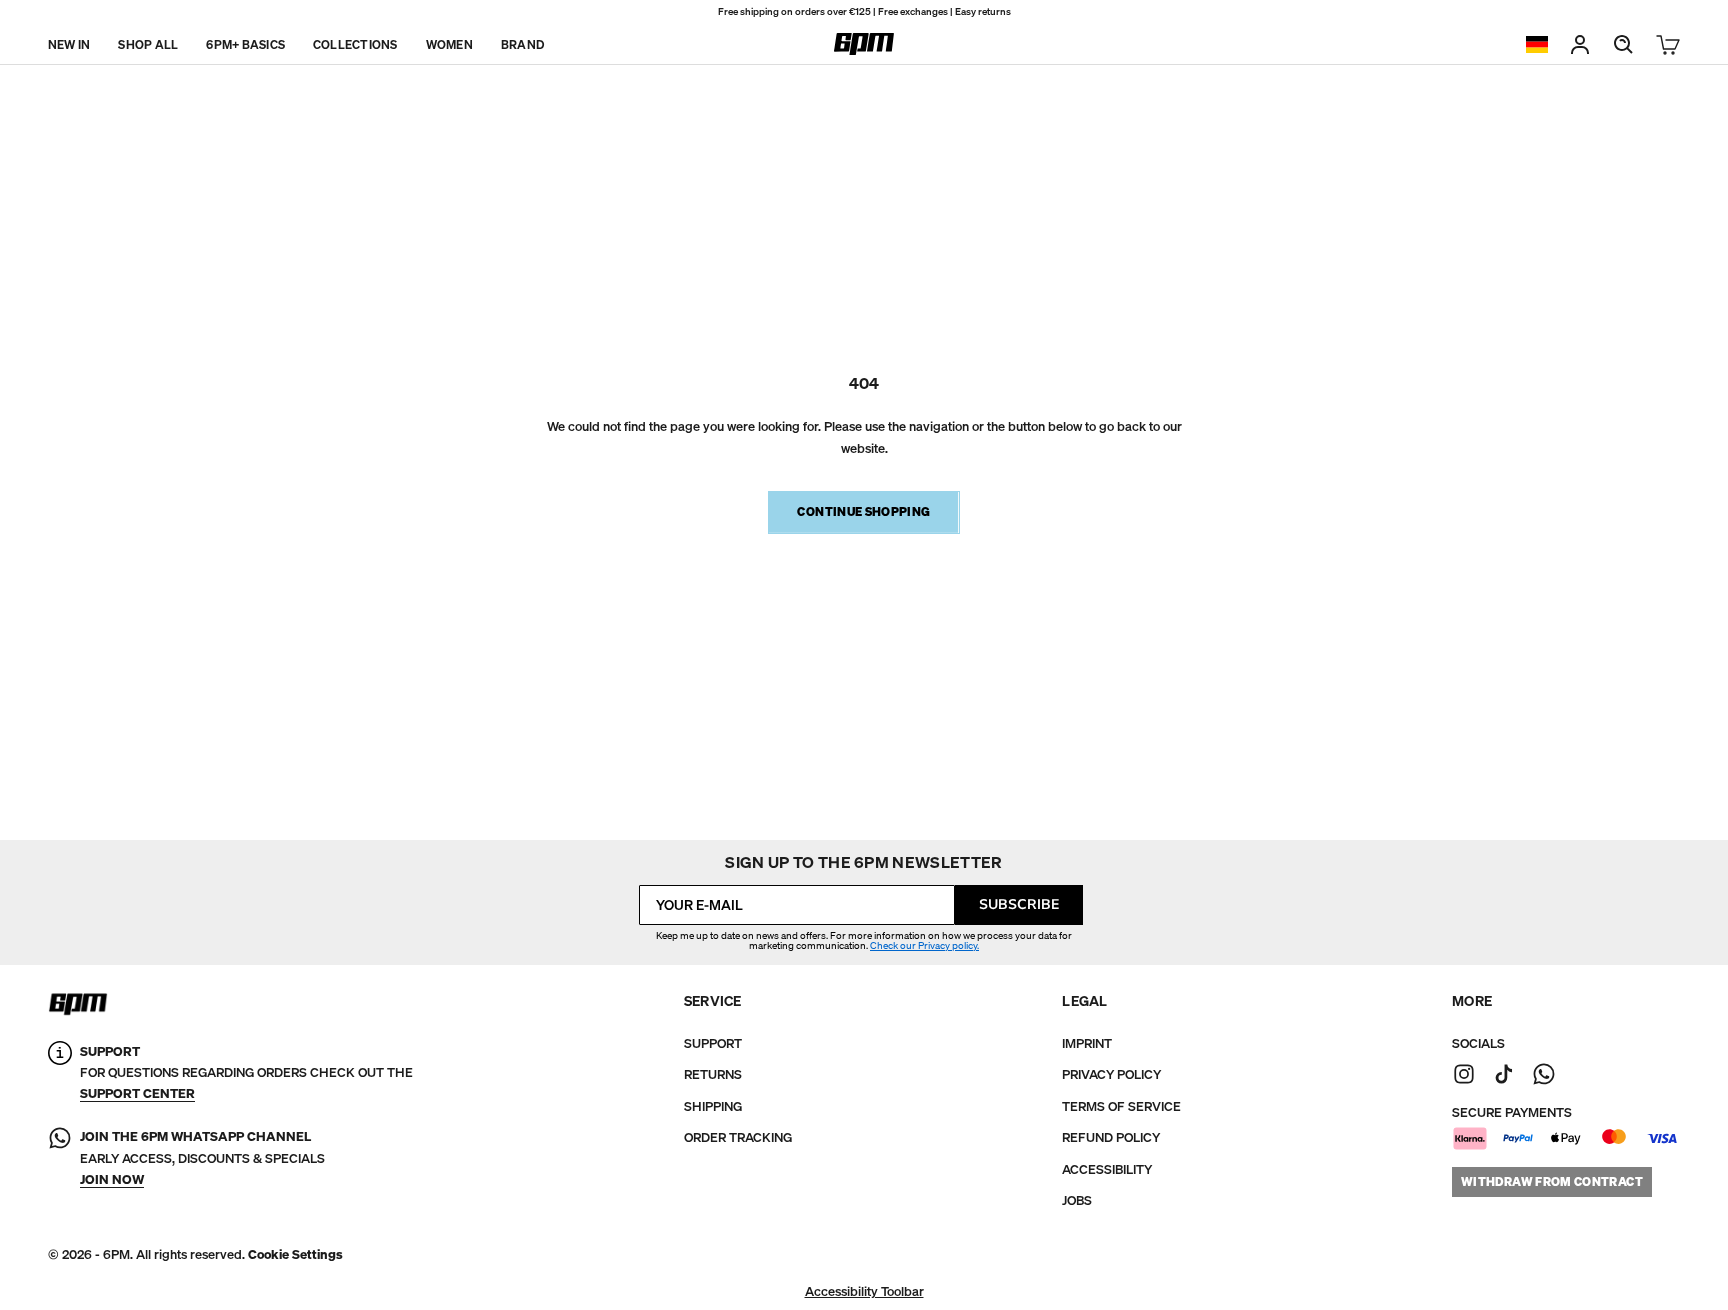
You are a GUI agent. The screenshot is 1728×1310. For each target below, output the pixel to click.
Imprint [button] (1087, 1043)
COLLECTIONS (355, 43)
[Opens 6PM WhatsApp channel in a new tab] (1544, 1074)
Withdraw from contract (1552, 1181)
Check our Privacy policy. (924, 945)
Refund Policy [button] (1111, 1137)
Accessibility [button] (1107, 1169)
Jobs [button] (1077, 1200)
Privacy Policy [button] (1111, 1074)
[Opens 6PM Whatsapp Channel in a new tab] (60, 1158)
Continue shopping (863, 511)
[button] (295, 1254)
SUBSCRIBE (1019, 904)
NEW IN (69, 43)
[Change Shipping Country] (1537, 44)
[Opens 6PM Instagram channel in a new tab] (1464, 1074)
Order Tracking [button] (738, 1137)
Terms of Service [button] (1121, 1106)
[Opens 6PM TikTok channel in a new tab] (1504, 1074)
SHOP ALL (148, 43)
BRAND (522, 43)
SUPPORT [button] (713, 1043)
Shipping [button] (713, 1106)
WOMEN (449, 43)
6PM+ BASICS (245, 43)
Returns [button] (713, 1074)
